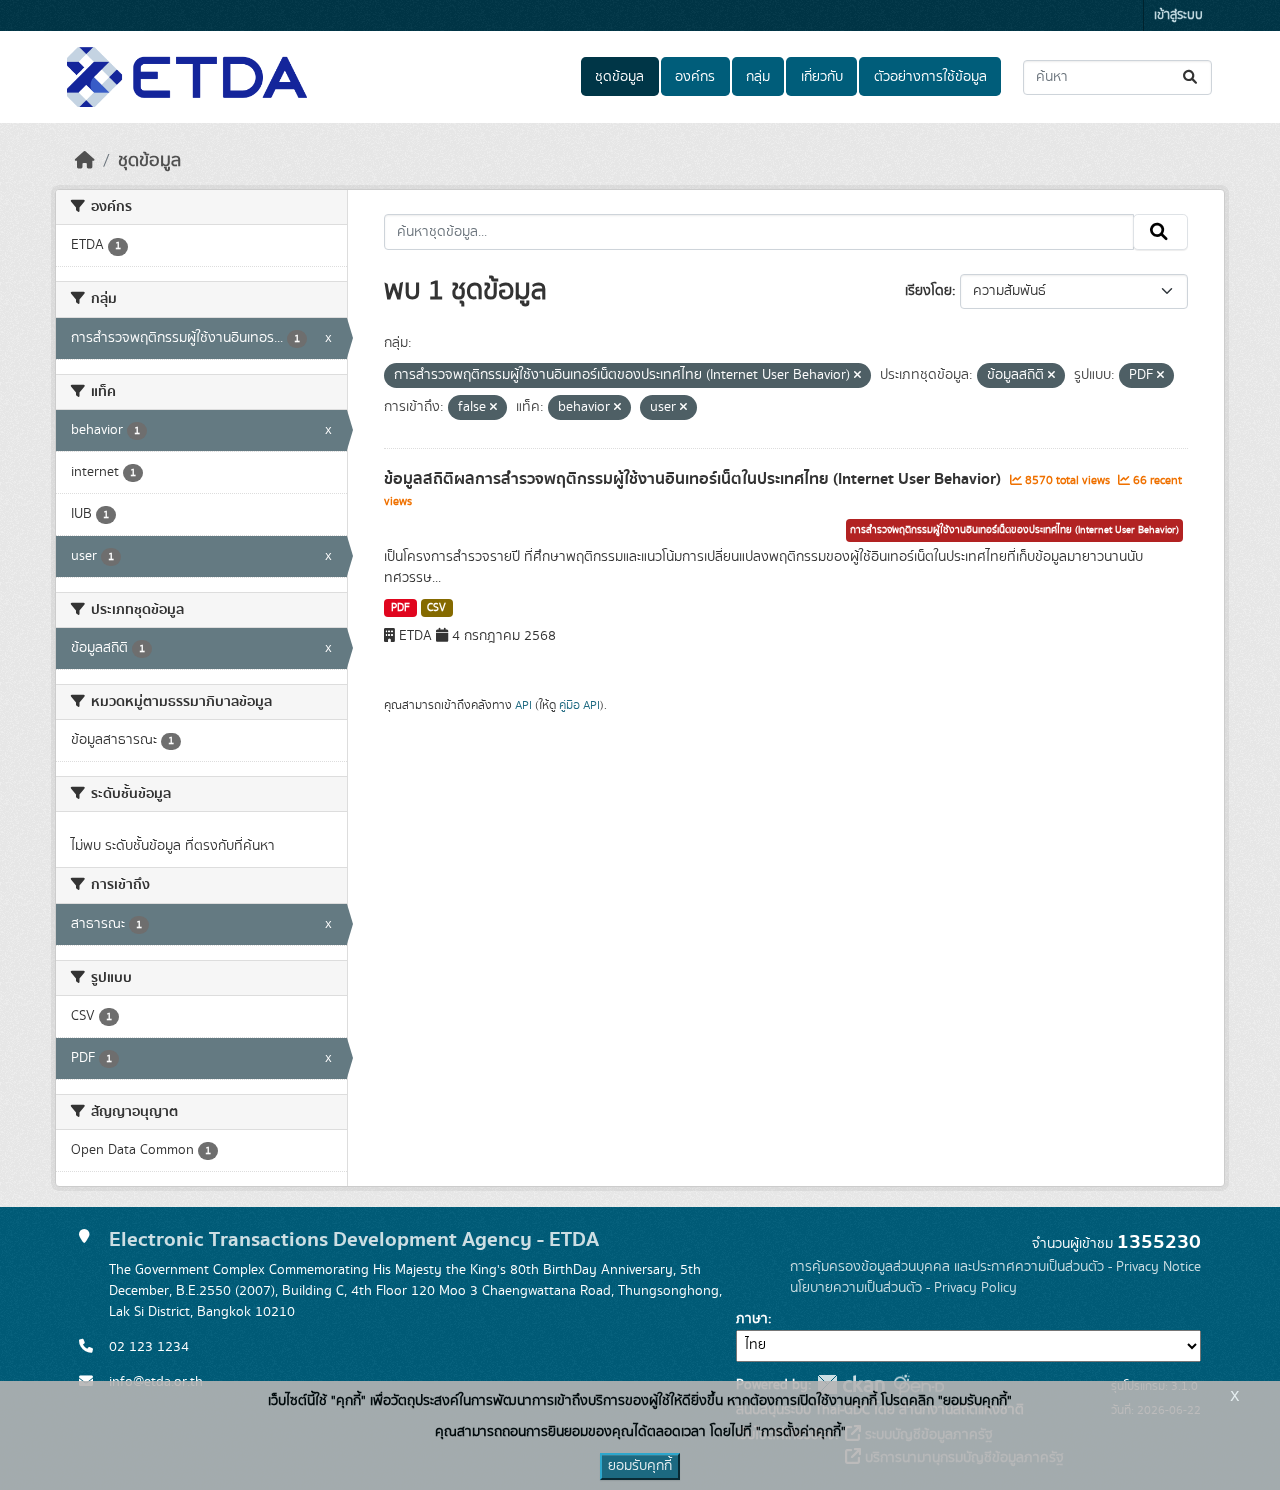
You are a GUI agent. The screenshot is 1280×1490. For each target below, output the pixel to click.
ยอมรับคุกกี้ (640, 1466)
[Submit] (1191, 77)
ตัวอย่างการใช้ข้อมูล (930, 77)
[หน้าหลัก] (85, 161)
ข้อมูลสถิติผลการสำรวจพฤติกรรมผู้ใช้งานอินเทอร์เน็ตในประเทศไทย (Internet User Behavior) (694, 479)
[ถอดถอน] (857, 376)
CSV (436, 608)
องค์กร (695, 77)
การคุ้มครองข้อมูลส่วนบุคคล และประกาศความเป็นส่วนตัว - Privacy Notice (995, 1267)
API (523, 705)
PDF (400, 608)
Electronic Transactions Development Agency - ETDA (354, 1239)
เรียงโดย (928, 291)
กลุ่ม (758, 77)
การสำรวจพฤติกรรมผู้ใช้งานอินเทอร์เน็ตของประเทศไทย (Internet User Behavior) (1014, 530)
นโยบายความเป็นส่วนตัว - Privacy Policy (903, 1288)
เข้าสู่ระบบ (1178, 15)
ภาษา (752, 1319)
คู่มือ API (579, 705)
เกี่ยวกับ (822, 77)
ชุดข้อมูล (619, 77)
